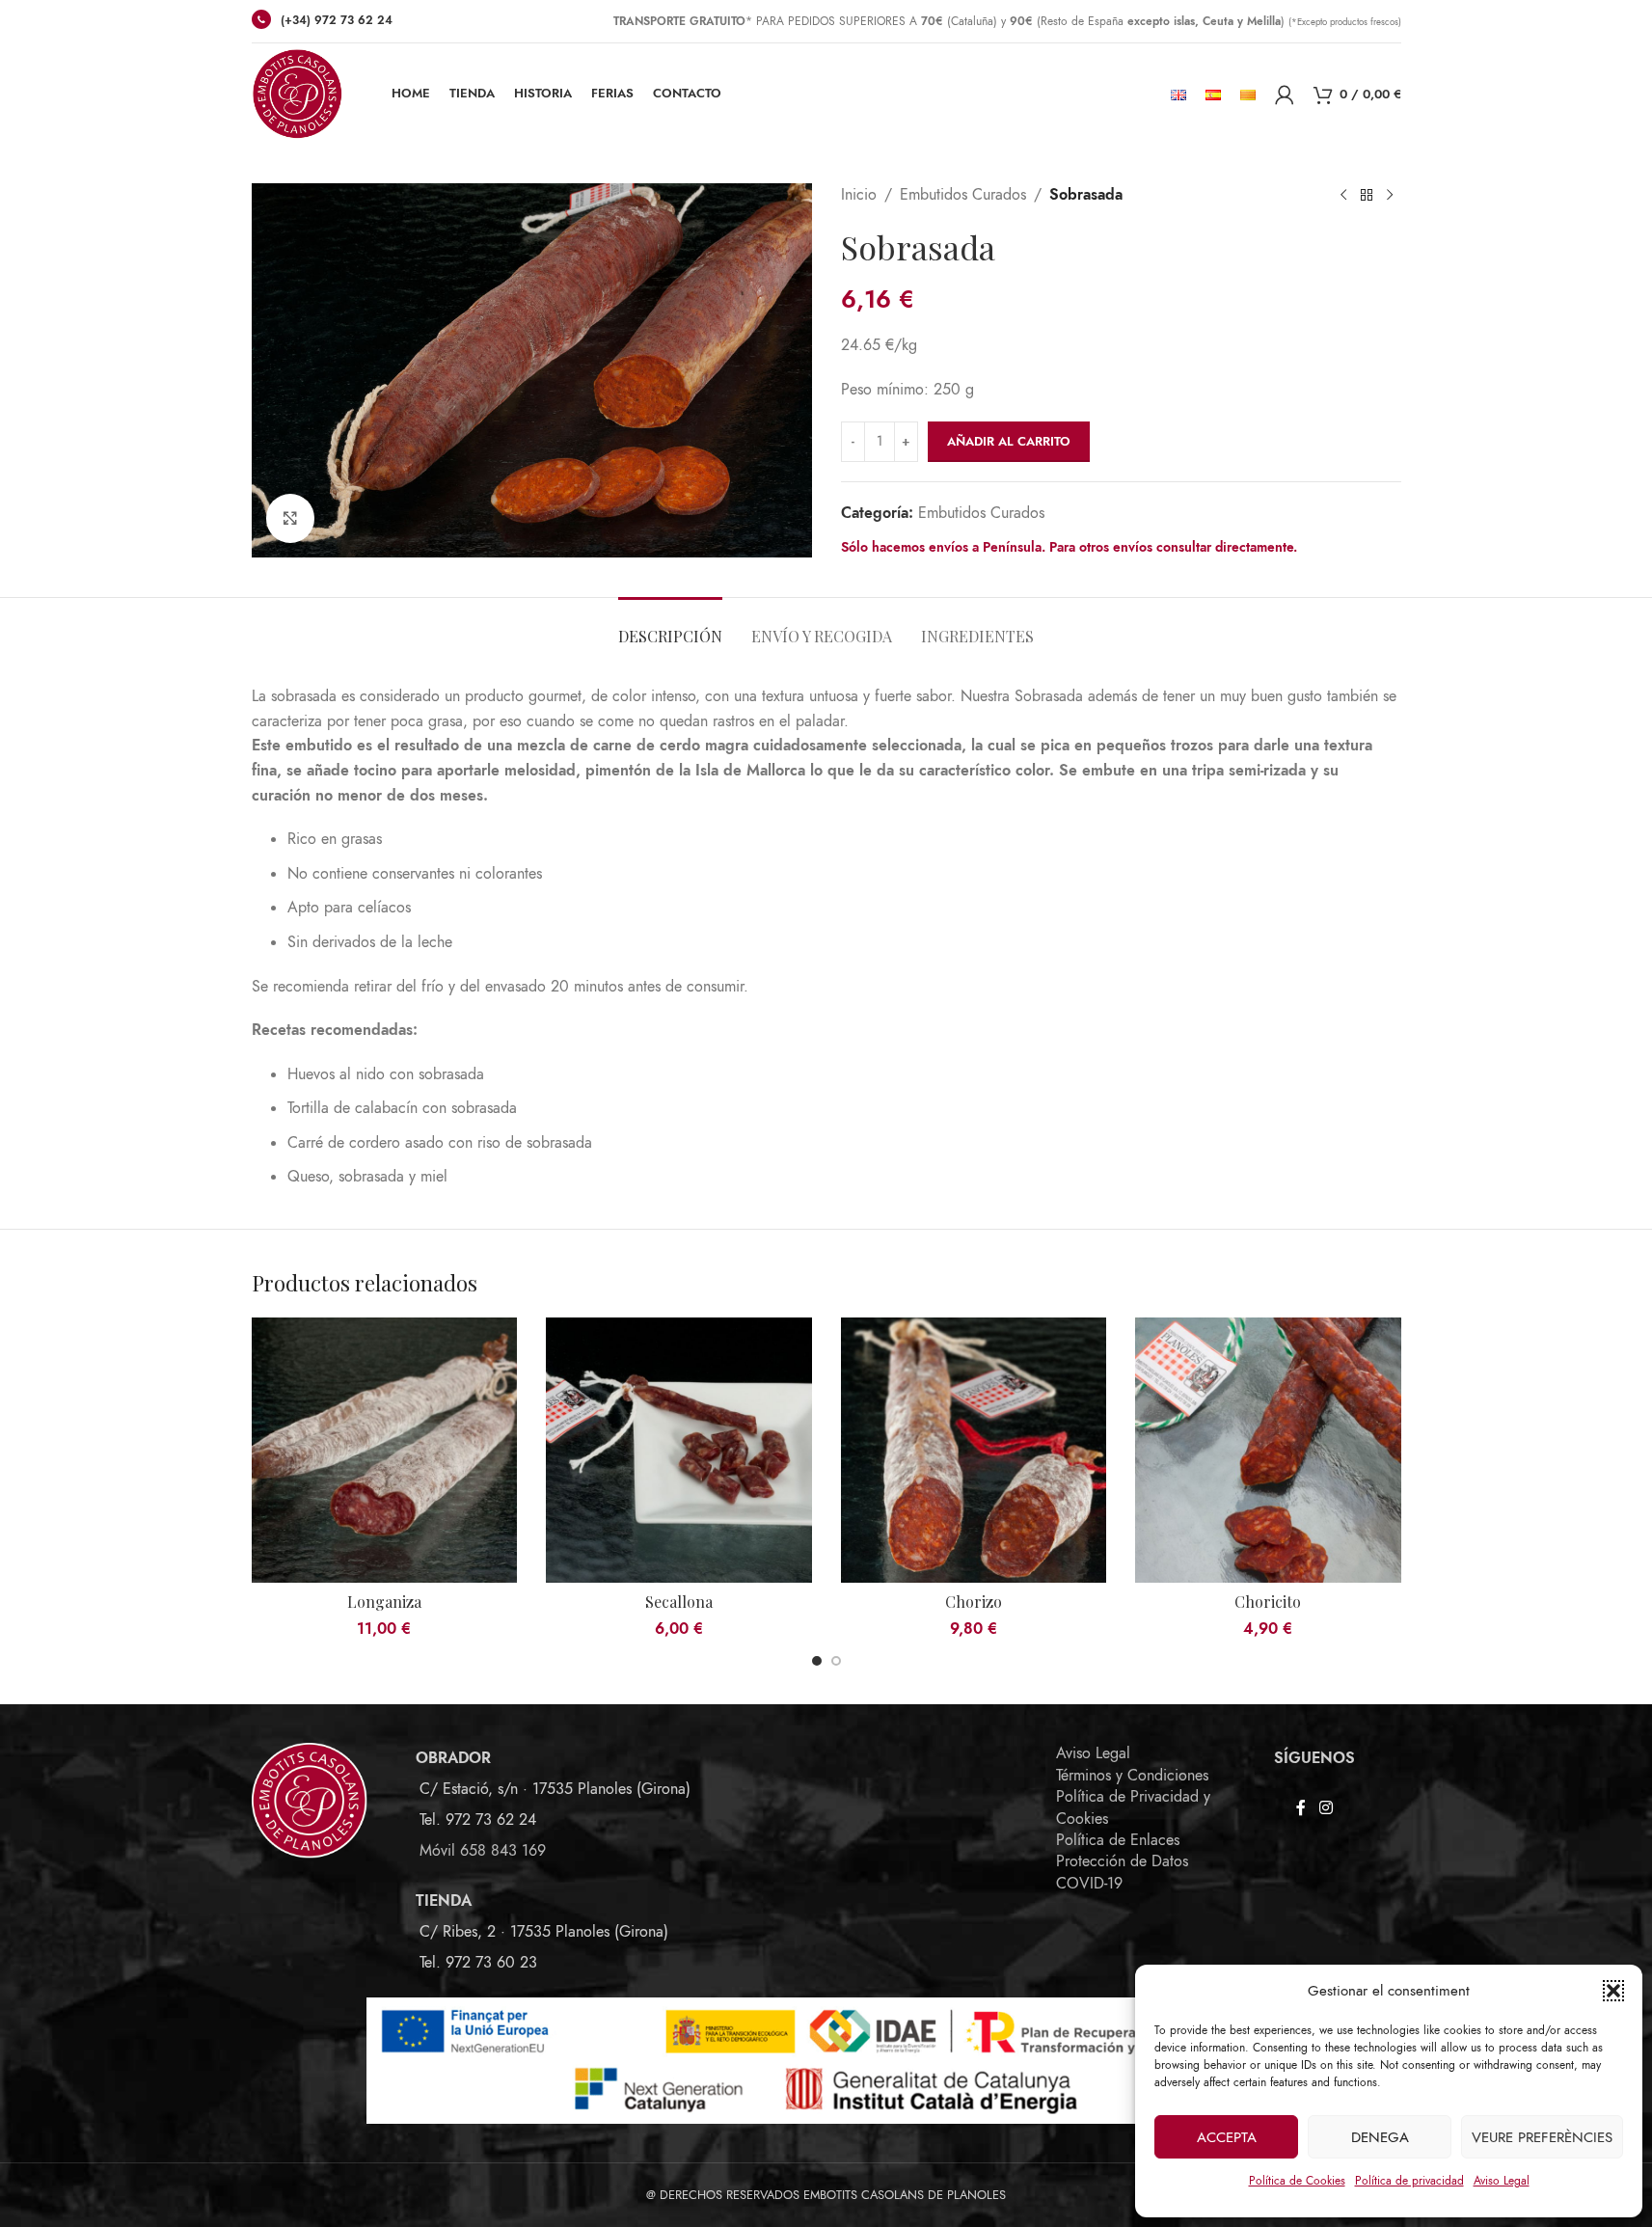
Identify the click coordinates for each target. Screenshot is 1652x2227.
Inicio (859, 195)
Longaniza (384, 1602)
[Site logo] (298, 93)
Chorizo (974, 1602)
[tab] (670, 626)
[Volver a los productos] (1367, 196)
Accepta (1227, 2137)
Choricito (1268, 1602)
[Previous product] (1343, 196)
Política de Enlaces (1118, 1840)
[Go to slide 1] (817, 1661)
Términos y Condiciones (1132, 1776)
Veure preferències (1542, 2137)
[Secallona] (679, 1451)
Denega (1380, 2137)
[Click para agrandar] (290, 518)
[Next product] (1390, 196)
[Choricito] (1268, 1451)
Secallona (679, 1602)
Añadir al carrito (1009, 442)
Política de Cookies (1297, 2181)
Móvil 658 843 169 (483, 1851)
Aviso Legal (1502, 2181)
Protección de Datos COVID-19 (1122, 1872)
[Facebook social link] (1301, 1808)
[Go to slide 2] (836, 1661)
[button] (1613, 1991)
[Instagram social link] (1326, 1808)
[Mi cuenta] (1285, 95)
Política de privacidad (1409, 2181)
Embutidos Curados (963, 195)
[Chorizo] (974, 1451)
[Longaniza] (385, 1451)
